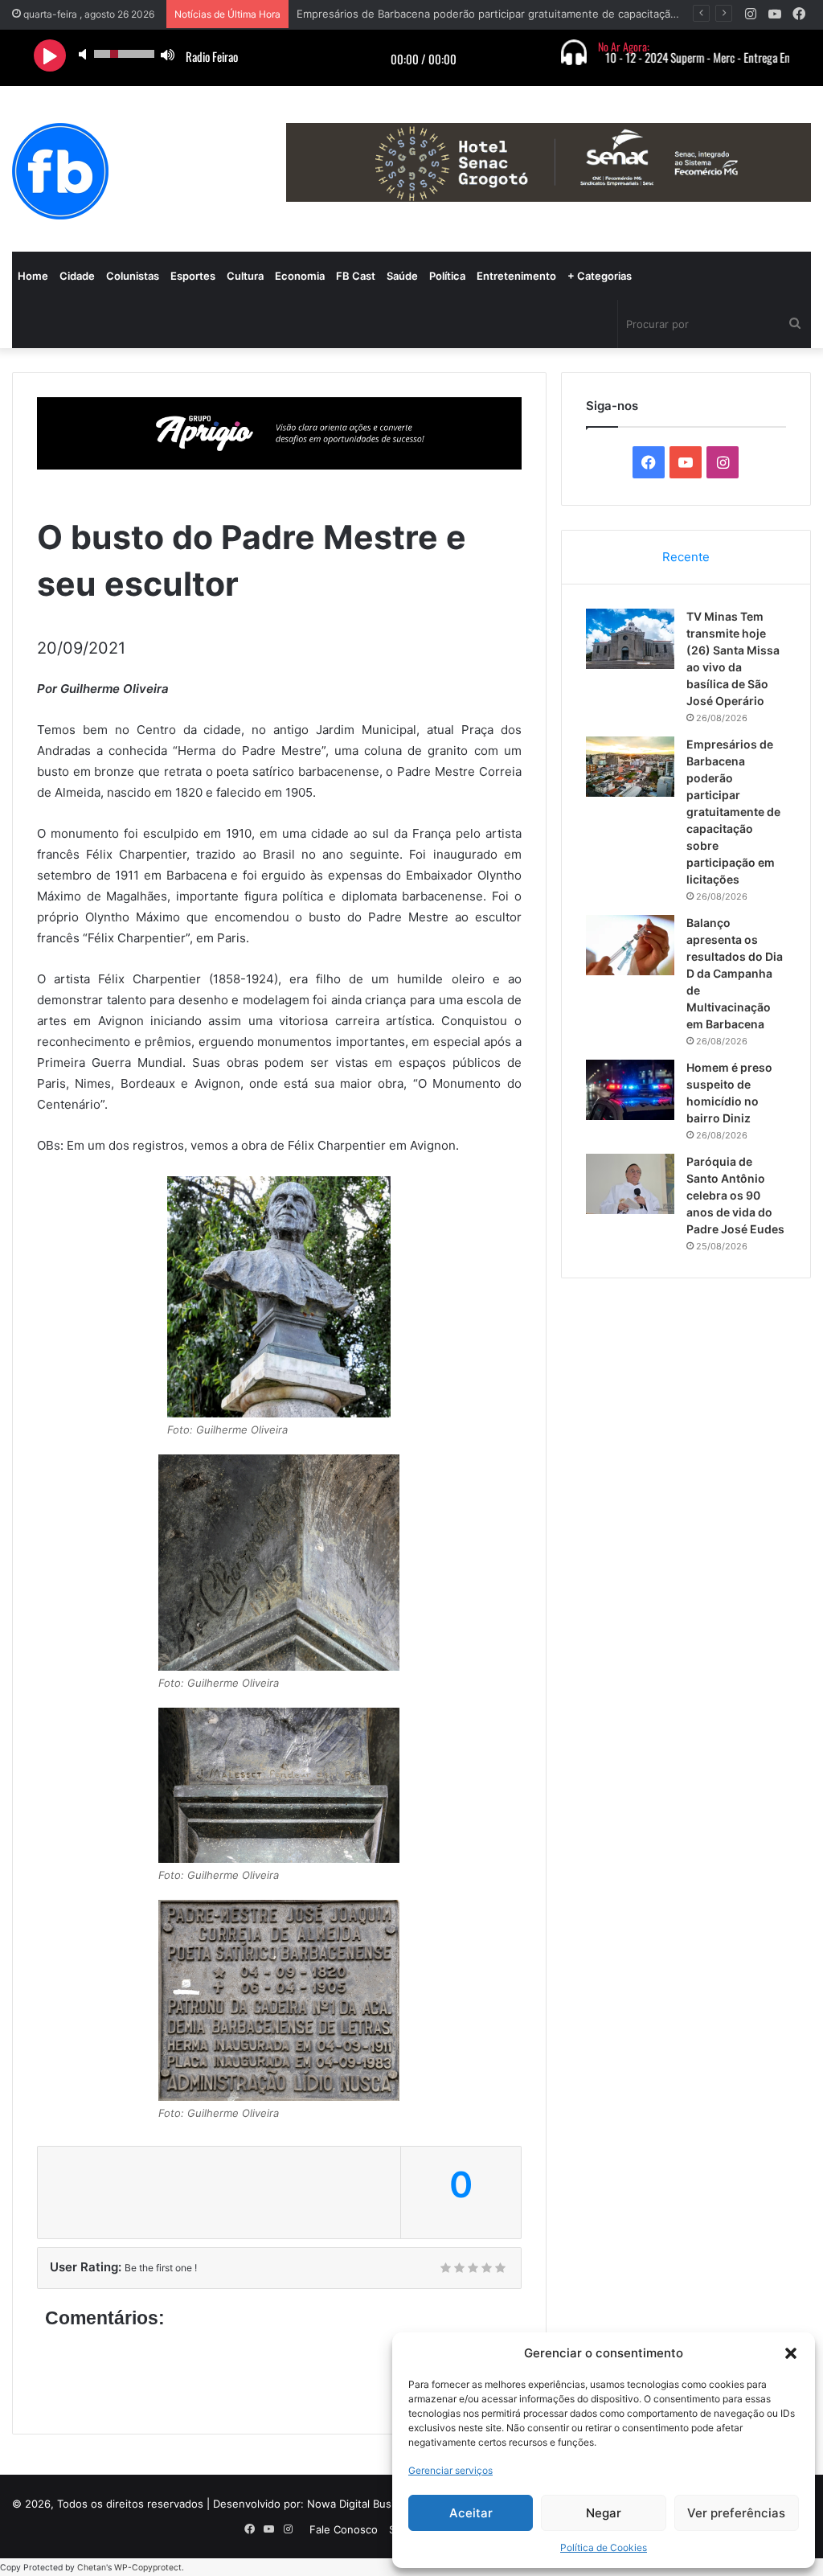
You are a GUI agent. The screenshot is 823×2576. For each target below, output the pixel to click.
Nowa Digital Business (362, 2504)
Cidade (77, 276)
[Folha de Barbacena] (60, 171)
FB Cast (356, 276)
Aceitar (471, 2513)
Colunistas (133, 276)
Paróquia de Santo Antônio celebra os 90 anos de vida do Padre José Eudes (735, 1195)
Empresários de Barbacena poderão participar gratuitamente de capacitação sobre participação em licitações (733, 812)
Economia (300, 276)
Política (447, 276)
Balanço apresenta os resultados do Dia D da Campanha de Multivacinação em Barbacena (735, 973)
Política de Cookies (604, 2547)
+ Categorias (600, 276)
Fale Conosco (344, 2529)
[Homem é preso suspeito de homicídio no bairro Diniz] (630, 1090)
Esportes (193, 276)
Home (33, 276)
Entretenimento (516, 276)
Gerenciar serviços (450, 2470)
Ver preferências (736, 2513)
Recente (686, 557)
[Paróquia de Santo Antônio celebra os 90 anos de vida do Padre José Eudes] (630, 1184)
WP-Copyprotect (148, 2568)
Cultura (245, 276)
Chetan (92, 2568)
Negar (604, 2513)
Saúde (402, 276)
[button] (791, 2353)
